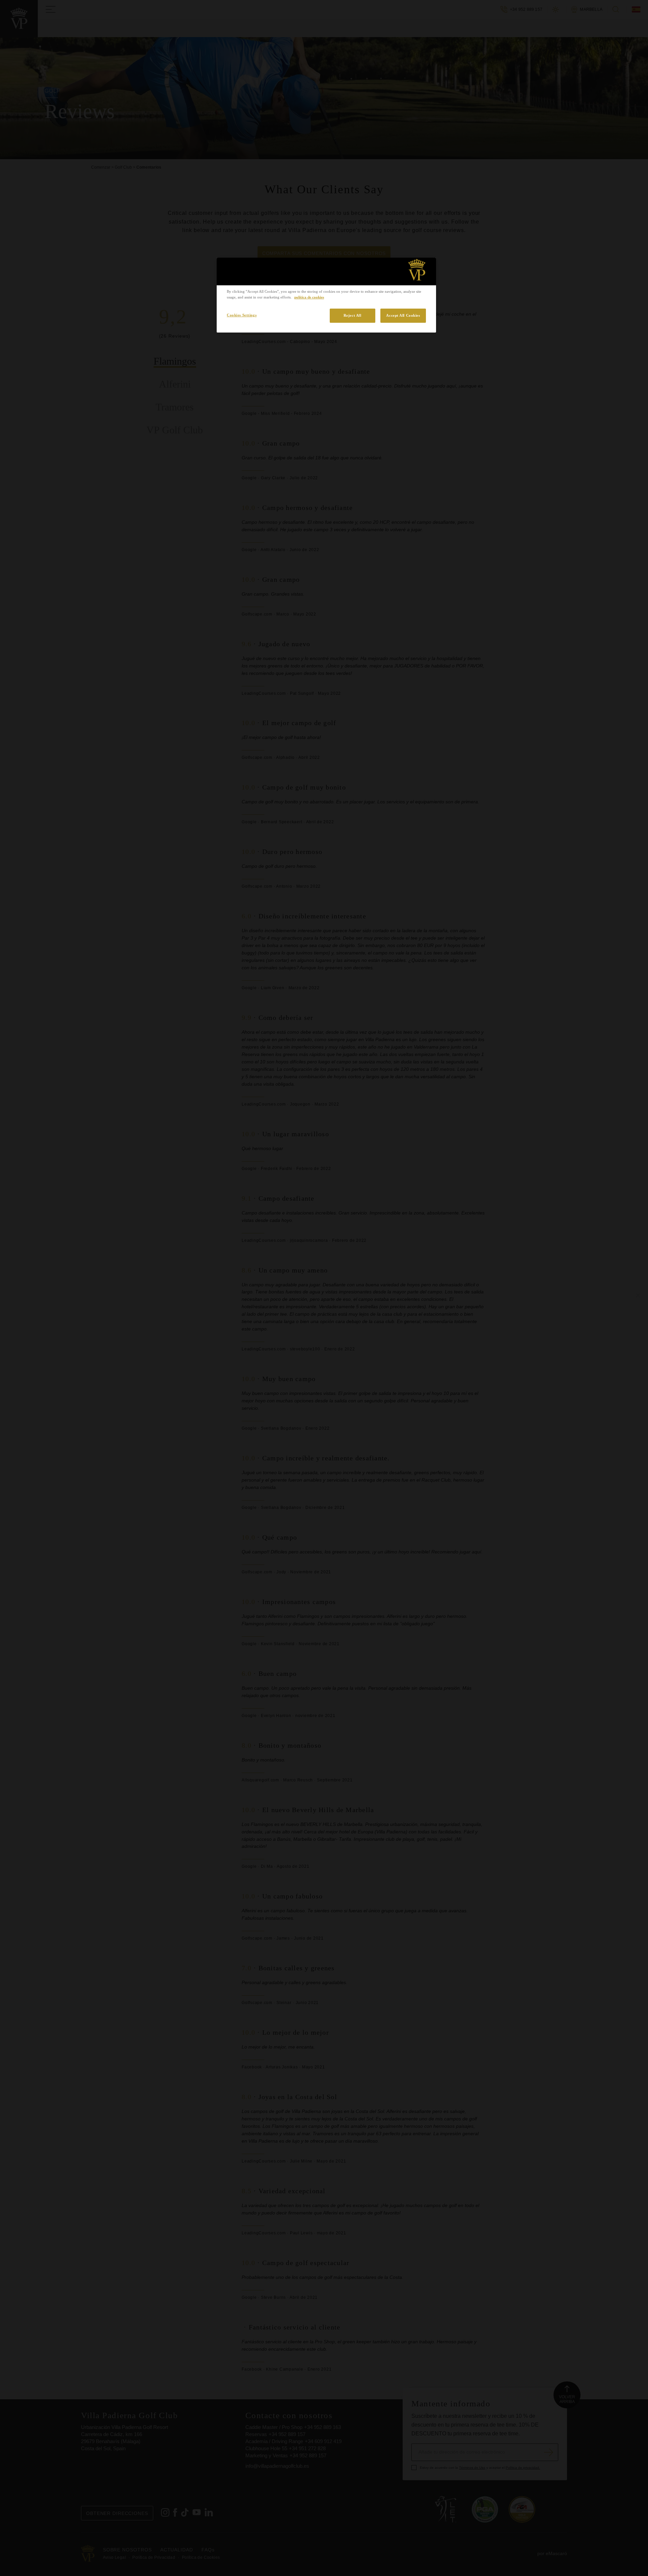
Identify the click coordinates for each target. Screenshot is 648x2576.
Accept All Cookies (403, 315)
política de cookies (309, 297)
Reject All (353, 315)
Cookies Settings (242, 315)
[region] (326, 295)
